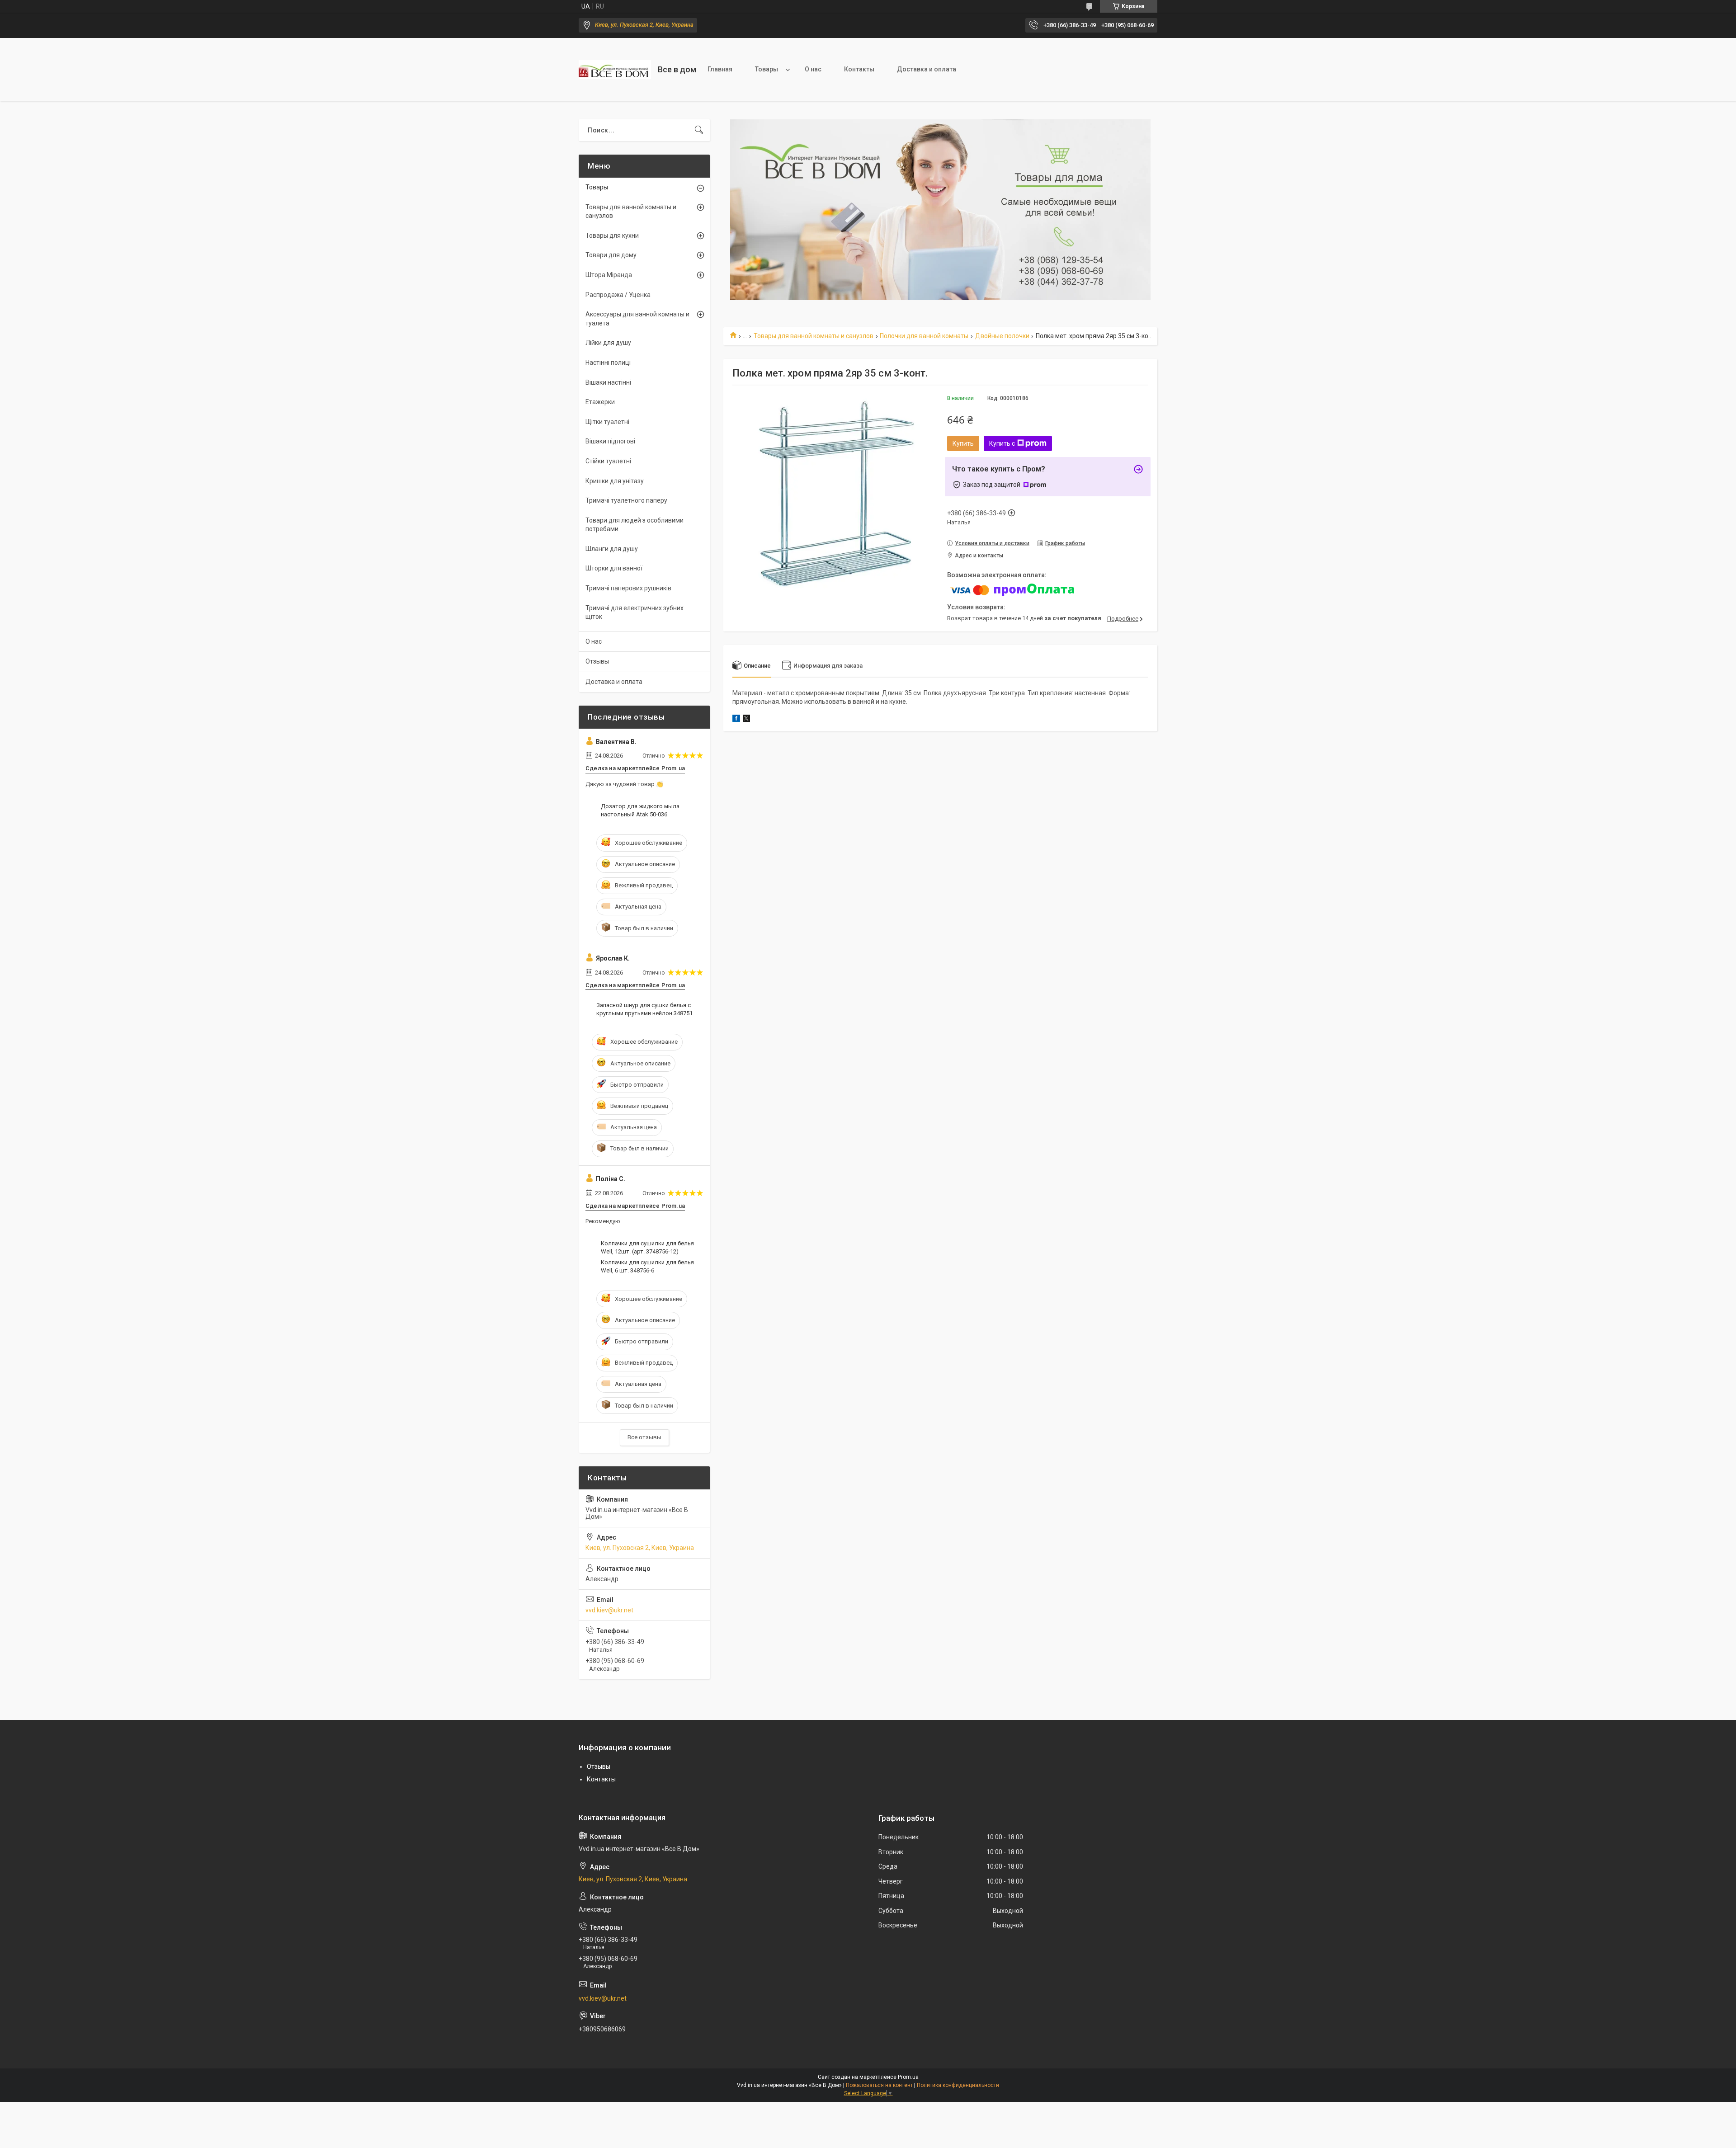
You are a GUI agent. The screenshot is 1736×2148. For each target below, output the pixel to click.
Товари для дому (611, 255)
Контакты (859, 69)
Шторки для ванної (614, 568)
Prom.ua (908, 2077)
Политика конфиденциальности (958, 2085)
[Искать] (699, 130)
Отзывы (597, 661)
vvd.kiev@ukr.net (609, 1610)
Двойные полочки (1002, 336)
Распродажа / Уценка (618, 295)
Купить (963, 443)
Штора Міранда (609, 275)
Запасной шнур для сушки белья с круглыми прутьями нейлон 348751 (644, 1009)
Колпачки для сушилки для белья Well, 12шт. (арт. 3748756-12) (647, 1247)
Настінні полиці (608, 363)
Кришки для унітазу (615, 481)
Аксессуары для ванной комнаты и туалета (637, 319)
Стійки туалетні (608, 461)
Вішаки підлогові (610, 441)
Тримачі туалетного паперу (626, 500)
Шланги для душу (612, 549)
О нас (813, 69)
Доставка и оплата (927, 69)
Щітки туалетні (607, 422)
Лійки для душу (608, 343)
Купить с (1002, 443)
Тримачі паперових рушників (628, 588)
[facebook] (736, 720)
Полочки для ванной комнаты (924, 336)
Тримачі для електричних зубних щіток (634, 612)
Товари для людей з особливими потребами (634, 525)
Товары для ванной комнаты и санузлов (814, 336)
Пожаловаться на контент (879, 2085)
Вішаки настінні (608, 382)
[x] (746, 720)
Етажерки (600, 402)
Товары (767, 69)
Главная (720, 69)
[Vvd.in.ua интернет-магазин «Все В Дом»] (615, 70)
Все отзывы (644, 1437)
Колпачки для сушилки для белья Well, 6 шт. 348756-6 (647, 1266)
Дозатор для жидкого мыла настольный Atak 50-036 (640, 810)
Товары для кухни (612, 236)
